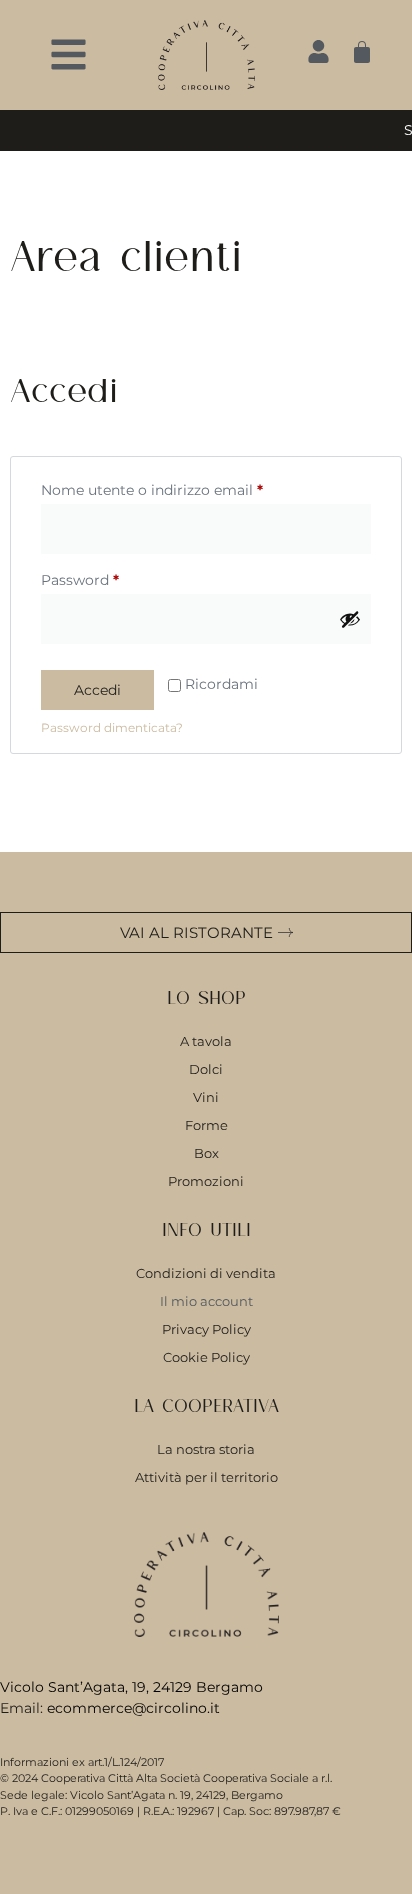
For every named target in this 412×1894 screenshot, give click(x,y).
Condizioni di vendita (206, 1273)
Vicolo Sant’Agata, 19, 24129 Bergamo (131, 1687)
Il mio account (206, 1301)
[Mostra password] (350, 619)
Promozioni (206, 1181)
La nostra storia (206, 1449)
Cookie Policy (206, 1357)
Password (112, 577)
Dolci (206, 1069)
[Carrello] (362, 52)
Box (206, 1153)
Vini (206, 1097)
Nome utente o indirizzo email (184, 487)
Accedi (97, 690)
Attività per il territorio (206, 1477)
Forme (206, 1125)
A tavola (206, 1041)
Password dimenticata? (112, 727)
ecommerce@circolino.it (133, 1708)
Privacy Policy (206, 1329)
